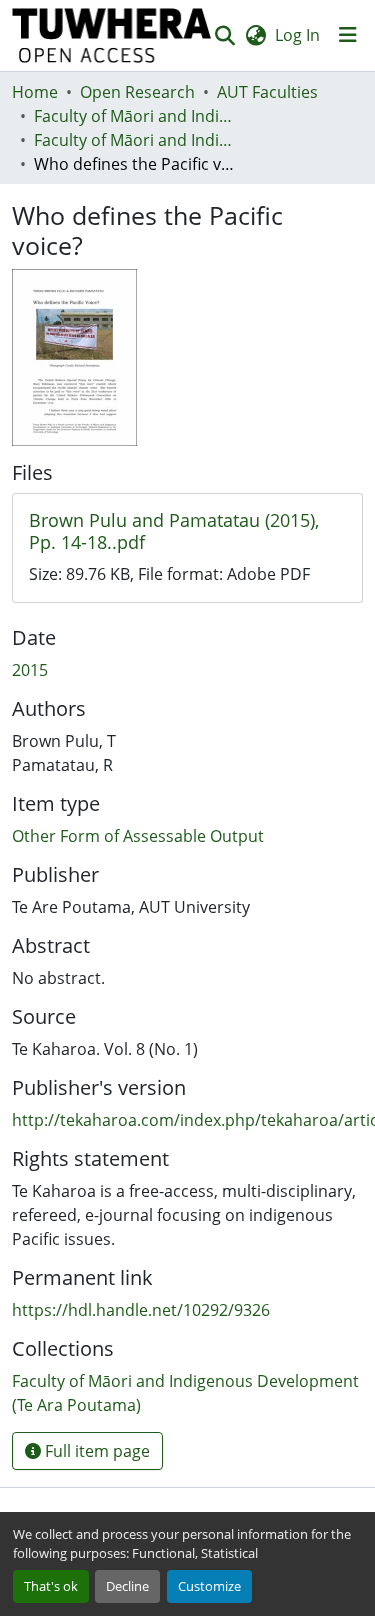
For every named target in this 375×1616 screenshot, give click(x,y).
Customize (209, 1586)
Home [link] (35, 92)
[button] (112, 35)
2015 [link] (30, 670)
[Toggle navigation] (348, 35)
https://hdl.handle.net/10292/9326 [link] (141, 1310)
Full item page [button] (95, 1451)
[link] (187, 531)
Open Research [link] (137, 92)
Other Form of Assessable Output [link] (138, 836)
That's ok (51, 1586)
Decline (127, 1586)
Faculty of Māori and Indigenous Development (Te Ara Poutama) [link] (134, 116)
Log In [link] (297, 35)
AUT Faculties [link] (267, 92)
